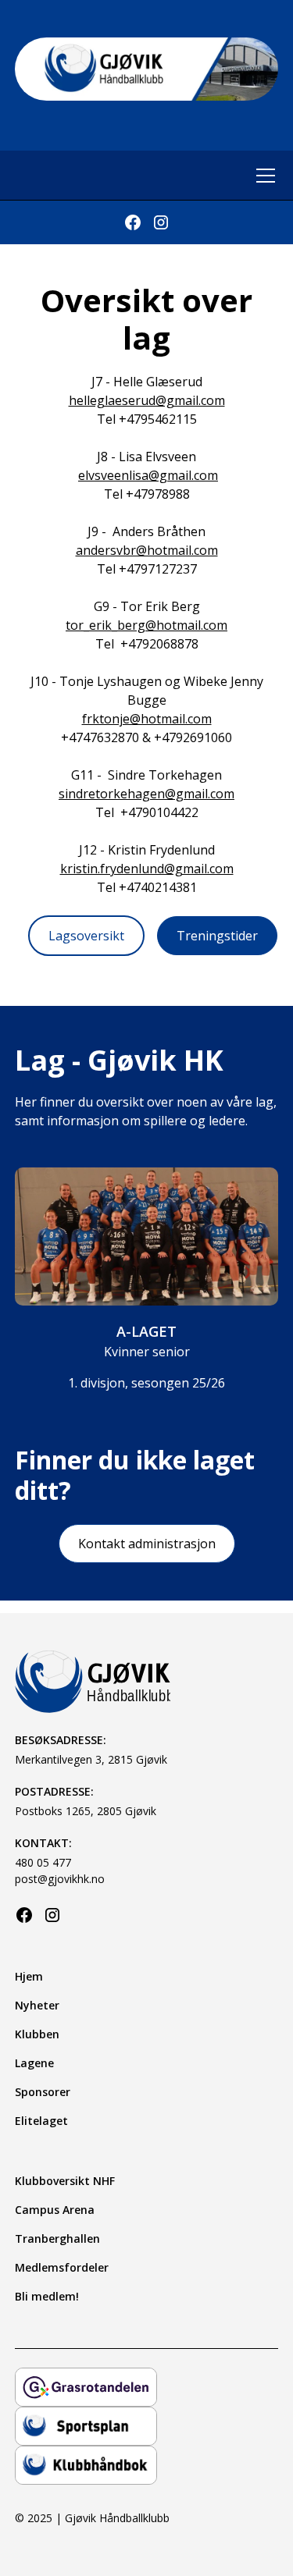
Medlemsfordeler (62, 2267)
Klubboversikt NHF (65, 2181)
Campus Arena (55, 2210)
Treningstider (217, 936)
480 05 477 (43, 1862)
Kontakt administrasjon (147, 1544)
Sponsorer (43, 2092)
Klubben (37, 2034)
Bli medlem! (47, 2296)
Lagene (34, 2063)
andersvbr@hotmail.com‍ (147, 550)
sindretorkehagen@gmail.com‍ (146, 794)
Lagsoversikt (86, 936)
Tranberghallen (57, 2238)
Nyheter (37, 2005)
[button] (263, 176)
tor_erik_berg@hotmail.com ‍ (146, 625)
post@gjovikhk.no (60, 1879)
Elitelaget (41, 2121)
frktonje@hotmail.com (147, 719)
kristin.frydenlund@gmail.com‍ (147, 869)
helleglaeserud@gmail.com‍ (147, 400)
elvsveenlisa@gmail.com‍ (148, 475)
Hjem (29, 1976)
